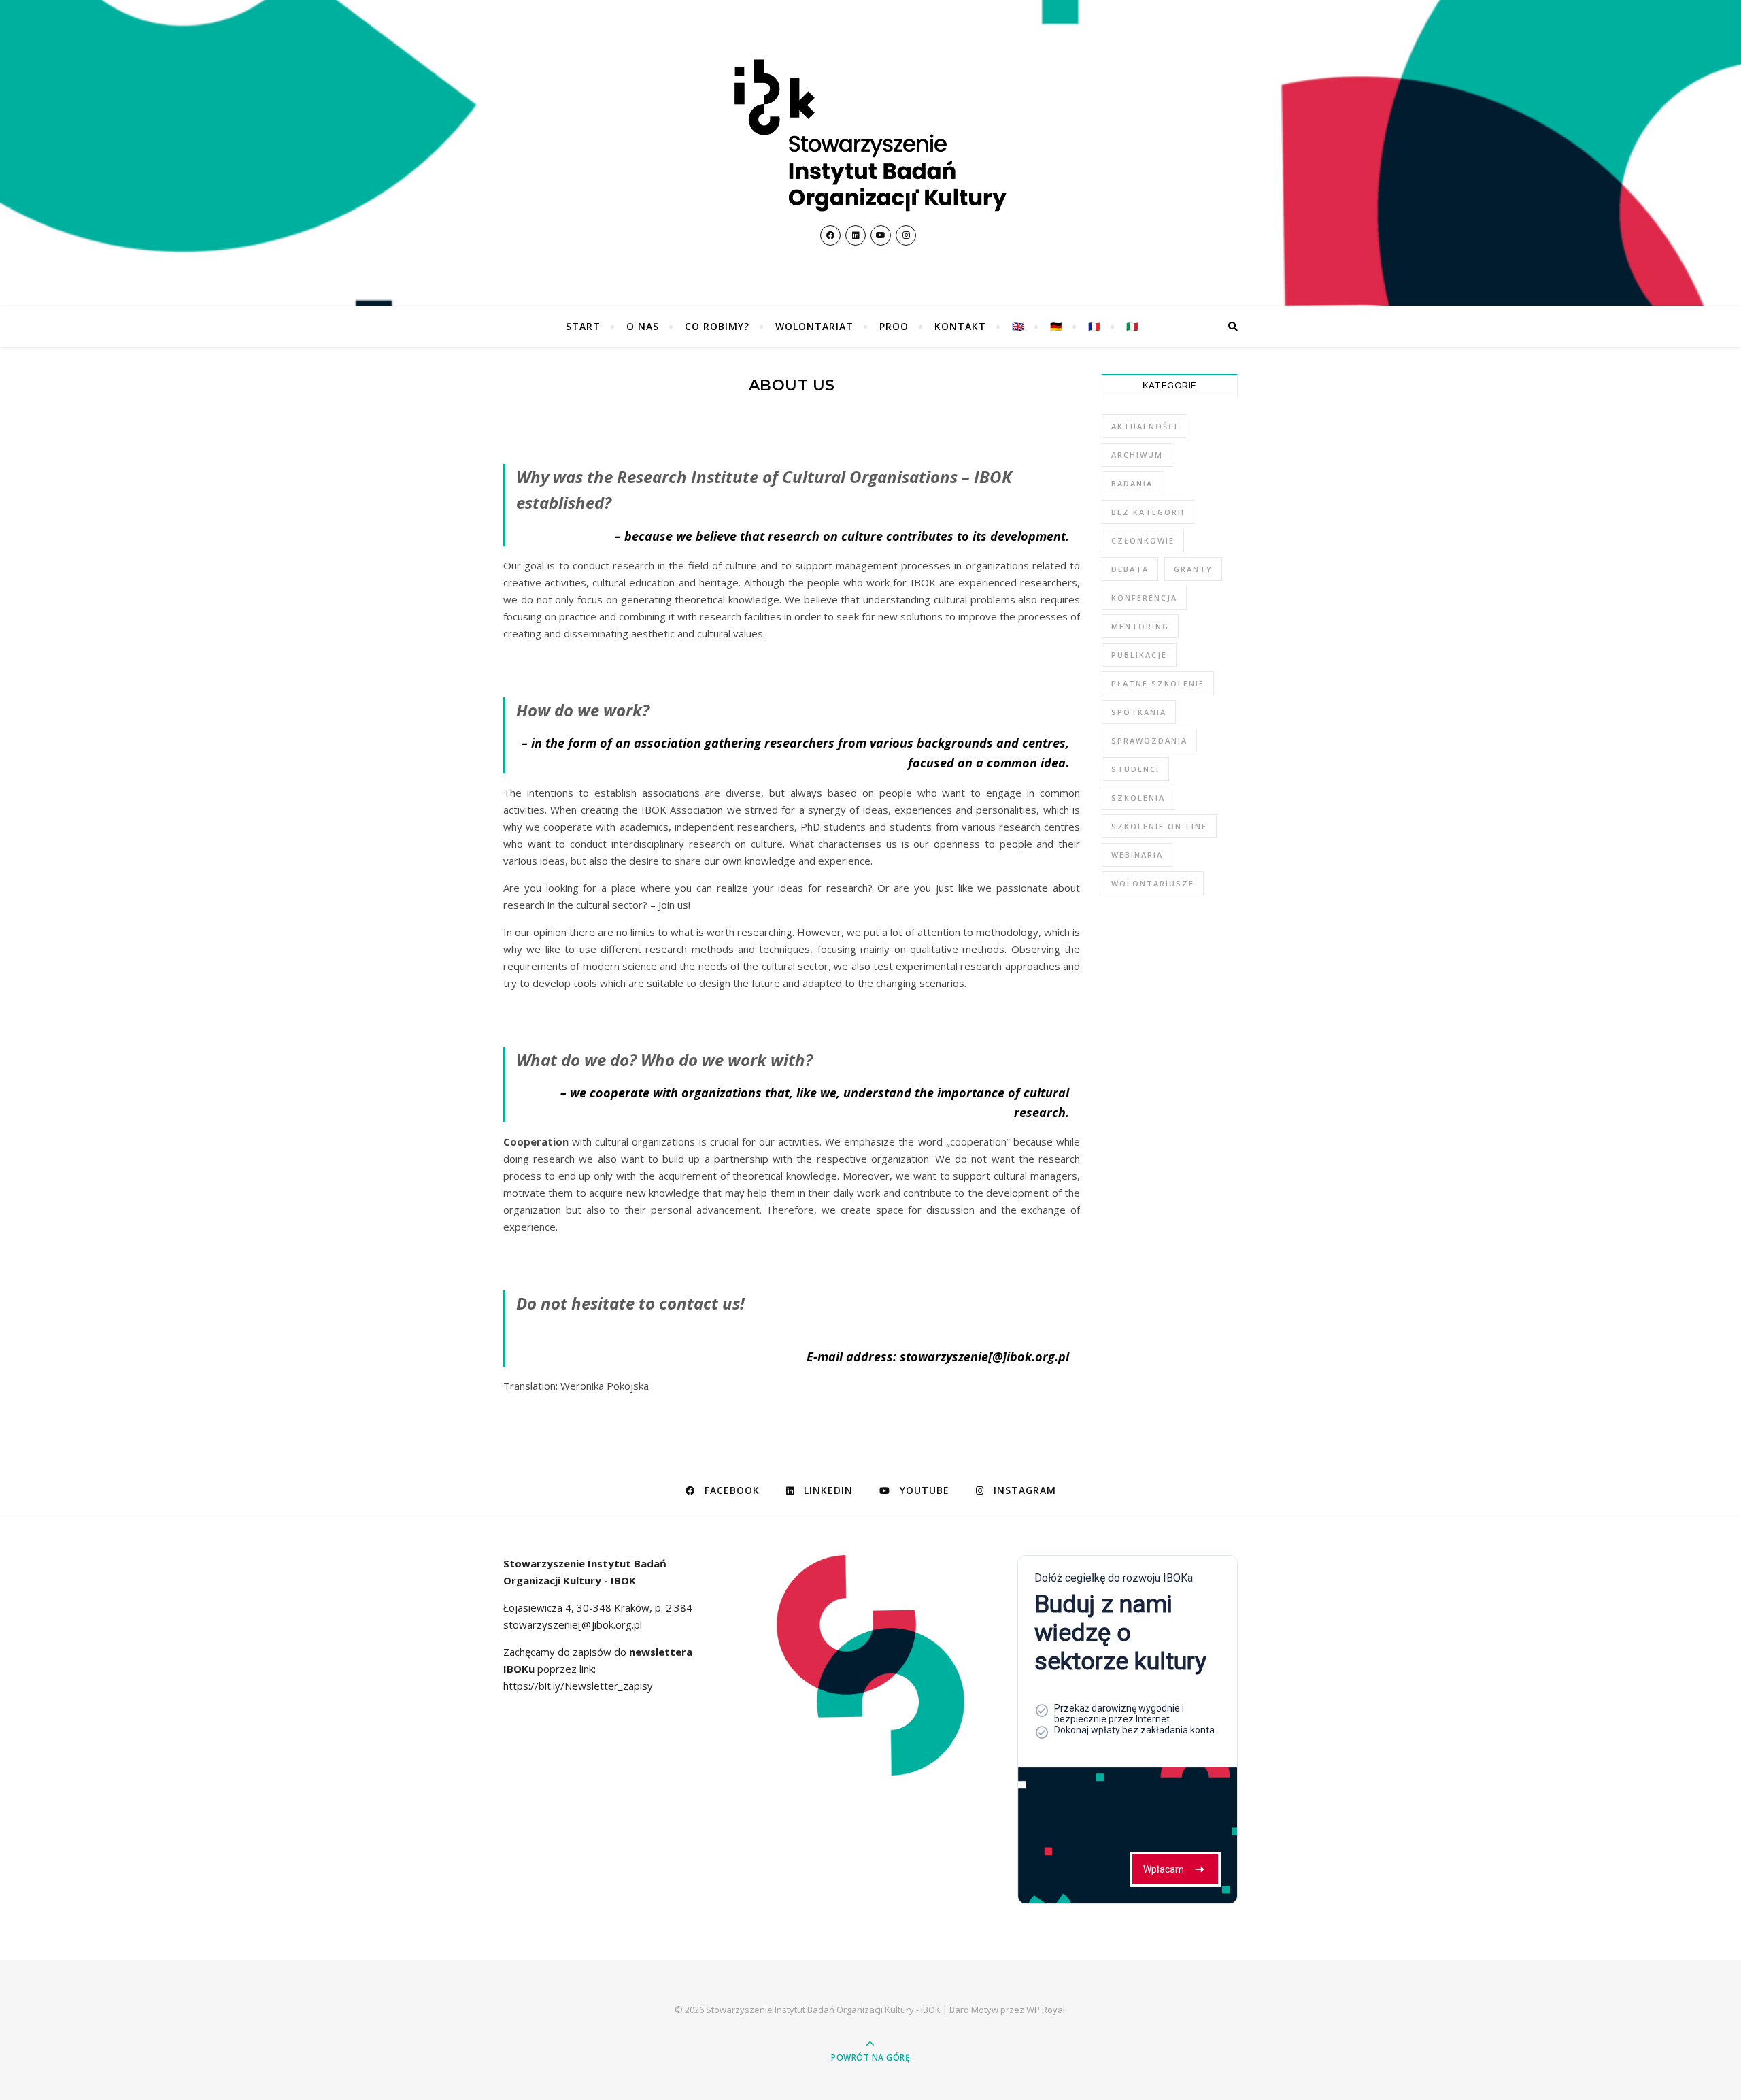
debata (1130, 569)
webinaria (1137, 855)
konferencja (1144, 598)
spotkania (1139, 712)
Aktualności (1145, 426)
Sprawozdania (1149, 740)
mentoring (1140, 626)
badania (1132, 483)
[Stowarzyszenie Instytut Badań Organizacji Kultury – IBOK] (870, 135)
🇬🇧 (1018, 326)
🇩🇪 (1056, 326)
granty (1193, 569)
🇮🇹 (1132, 326)
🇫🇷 (1094, 326)
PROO (894, 326)
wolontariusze (1153, 883)
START (583, 326)
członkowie (1143, 540)
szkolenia (1138, 798)
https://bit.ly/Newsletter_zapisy (578, 1686)
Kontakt (960, 326)
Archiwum (1137, 455)
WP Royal (1046, 2010)
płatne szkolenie (1158, 683)
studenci (1135, 769)
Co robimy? (717, 326)
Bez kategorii (1148, 512)
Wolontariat (814, 326)
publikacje (1139, 655)
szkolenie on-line (1159, 826)
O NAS (643, 326)
